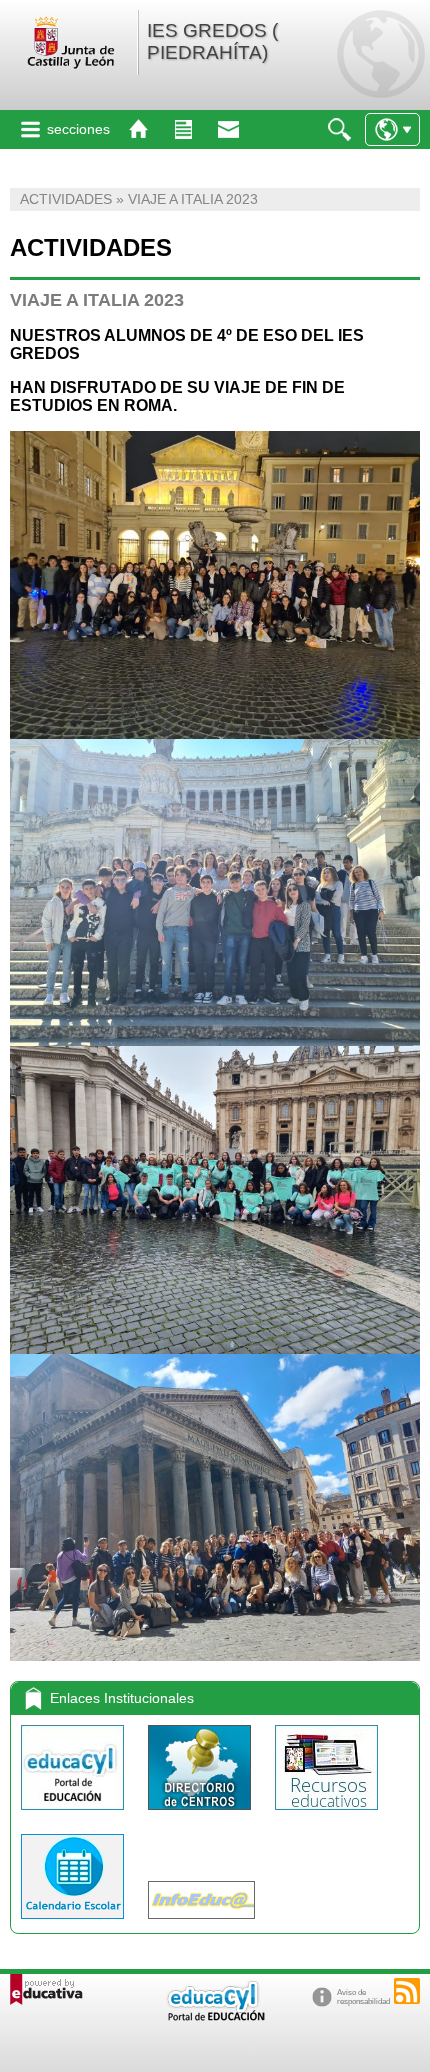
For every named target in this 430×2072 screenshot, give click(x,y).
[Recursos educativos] (326, 1814)
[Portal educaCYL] (74, 1814)
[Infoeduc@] (201, 1923)
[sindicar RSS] (407, 1991)
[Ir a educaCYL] (215, 2016)
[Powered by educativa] (46, 1989)
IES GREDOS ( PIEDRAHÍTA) (212, 41)
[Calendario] (74, 1923)
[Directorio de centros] (201, 1814)
